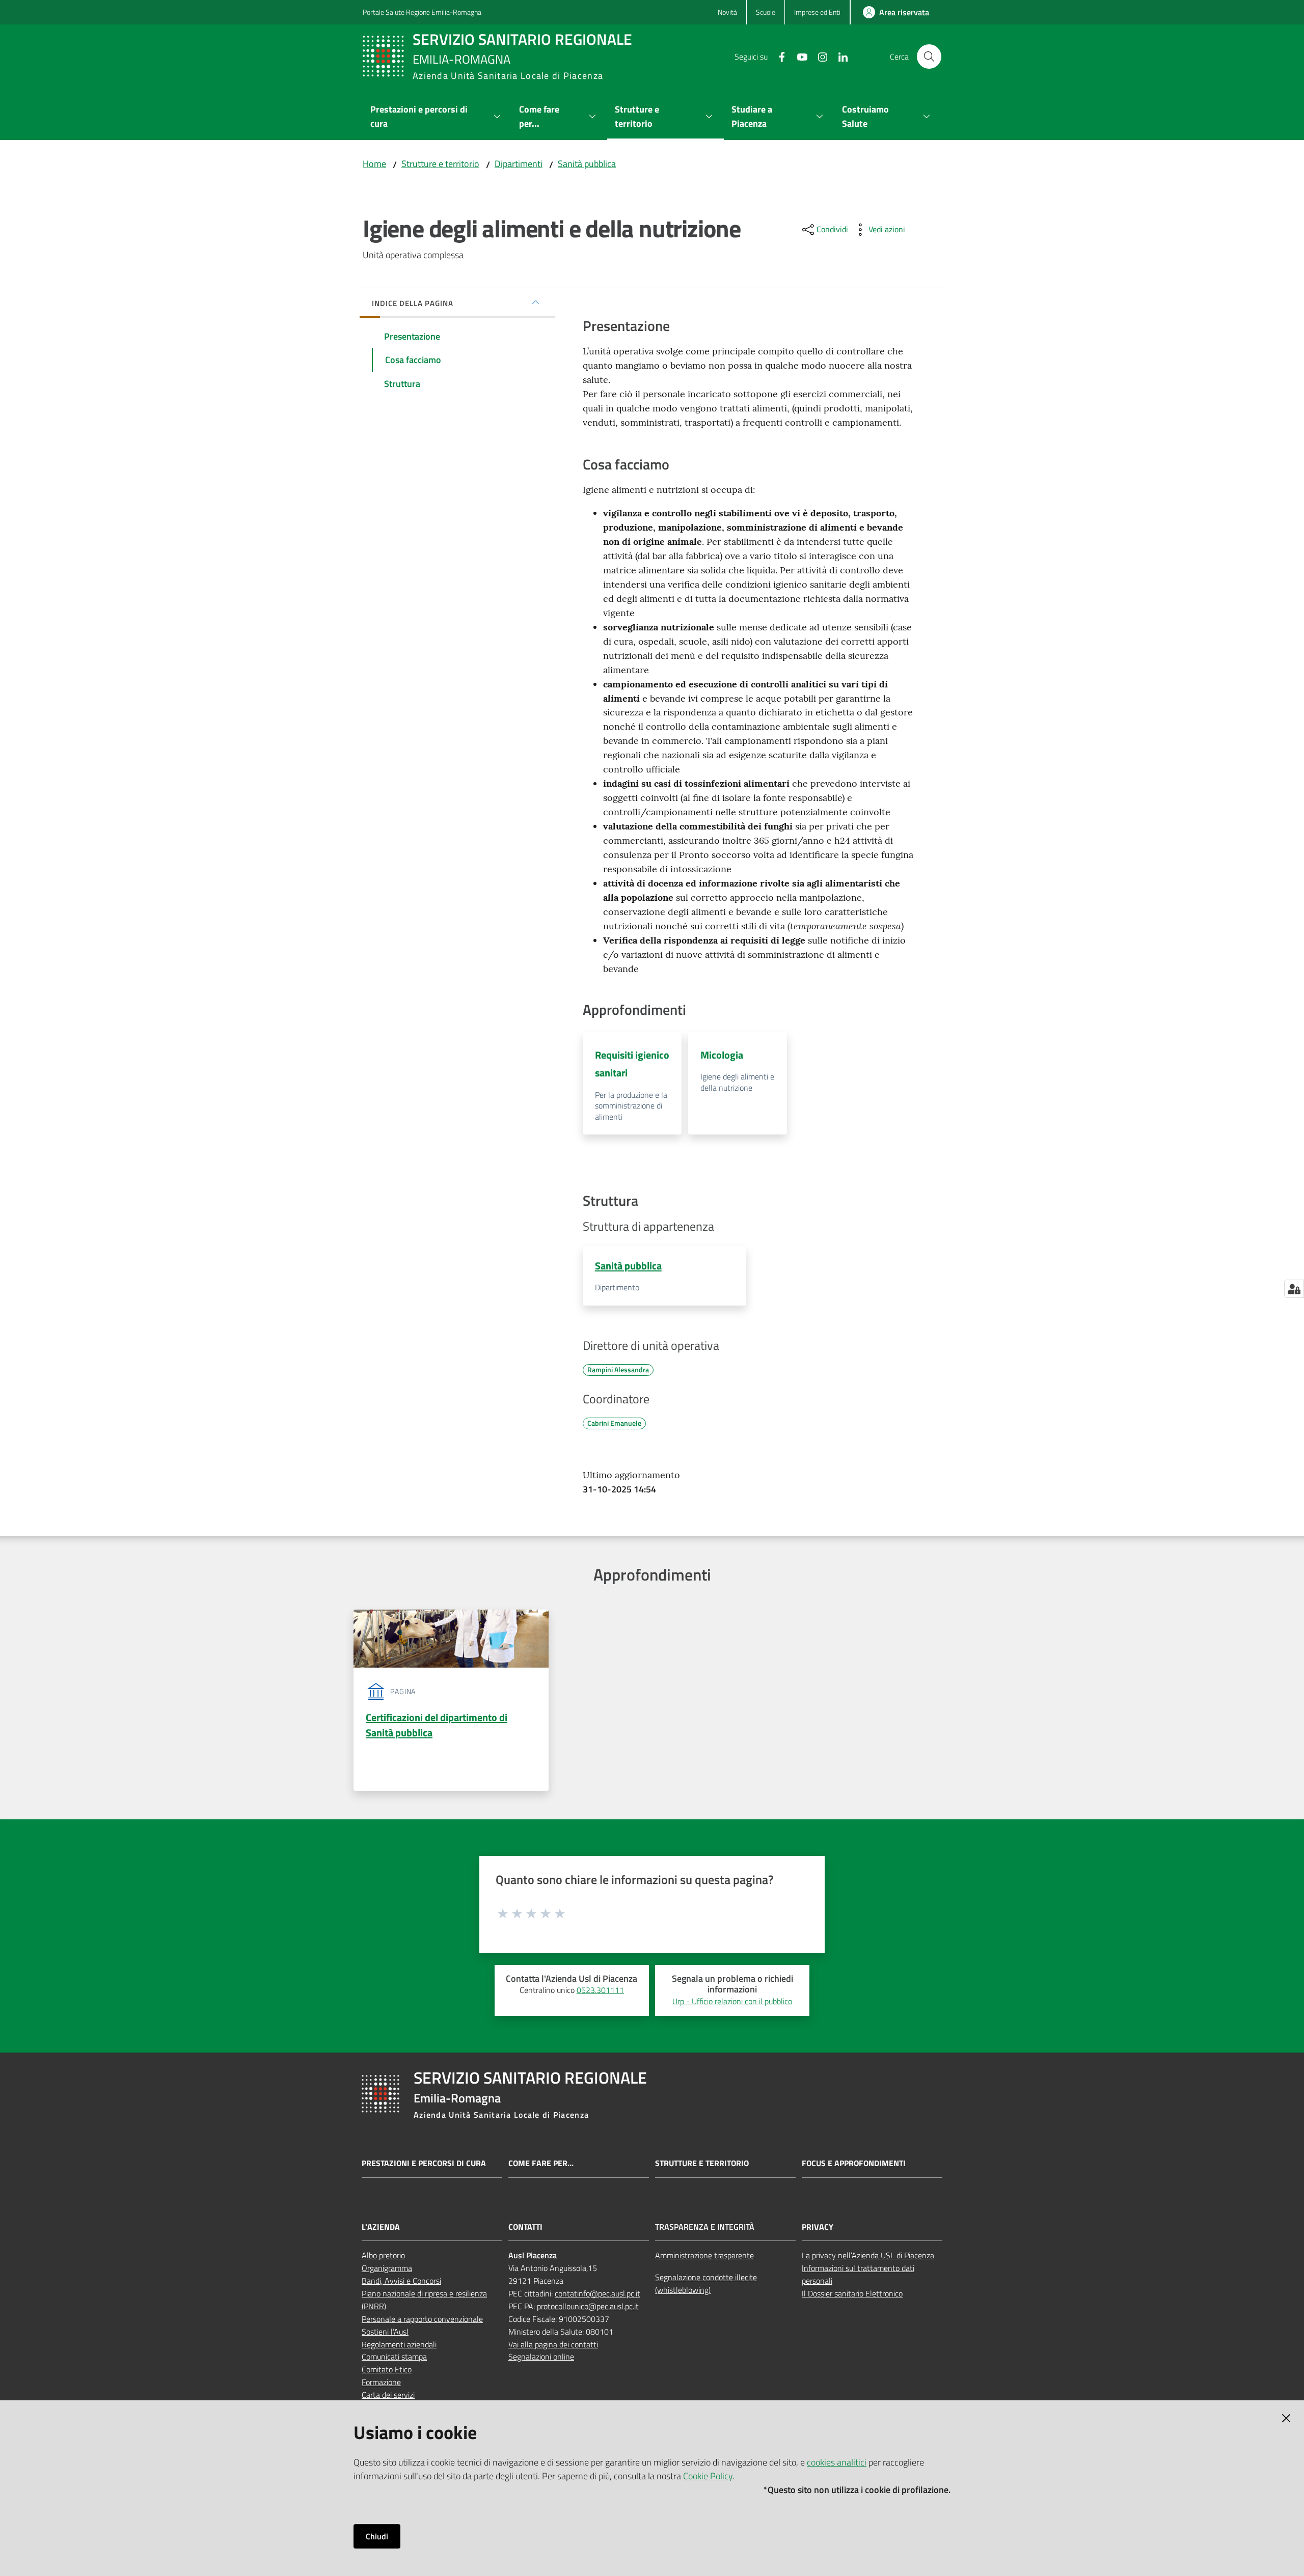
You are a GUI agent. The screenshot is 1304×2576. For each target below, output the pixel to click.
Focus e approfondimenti (854, 2163)
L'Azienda (381, 2227)
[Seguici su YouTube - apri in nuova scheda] (798, 56)
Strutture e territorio (440, 164)
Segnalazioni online (541, 2357)
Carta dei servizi (388, 2395)
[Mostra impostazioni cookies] (1294, 1289)
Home (374, 164)
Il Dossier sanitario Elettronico (852, 2293)
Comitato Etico (387, 2369)
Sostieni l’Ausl (385, 2332)
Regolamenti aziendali (399, 2344)
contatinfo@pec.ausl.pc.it (597, 2293)
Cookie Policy (708, 2476)
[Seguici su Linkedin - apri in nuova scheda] (839, 56)
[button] (929, 57)
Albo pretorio (383, 2255)
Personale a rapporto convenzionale (422, 2319)
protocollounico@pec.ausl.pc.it (588, 2306)
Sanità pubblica (587, 164)
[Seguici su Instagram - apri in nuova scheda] (819, 56)
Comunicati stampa (394, 2357)
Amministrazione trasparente (704, 2255)
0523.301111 (600, 1990)
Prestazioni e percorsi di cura (424, 2163)
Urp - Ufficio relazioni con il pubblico (732, 2001)
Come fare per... (541, 2163)
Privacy (818, 2227)
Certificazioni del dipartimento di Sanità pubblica (437, 1725)
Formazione (381, 2382)
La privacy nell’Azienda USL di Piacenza (868, 2255)
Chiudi (377, 2536)
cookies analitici (837, 2462)
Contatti (525, 2227)
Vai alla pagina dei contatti (553, 2344)
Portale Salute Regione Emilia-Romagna (422, 12)
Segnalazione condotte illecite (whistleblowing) (706, 2283)
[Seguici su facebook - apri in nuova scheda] (778, 56)
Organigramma (387, 2268)
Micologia (722, 1055)
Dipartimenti (519, 164)
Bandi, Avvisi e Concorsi (401, 2281)
